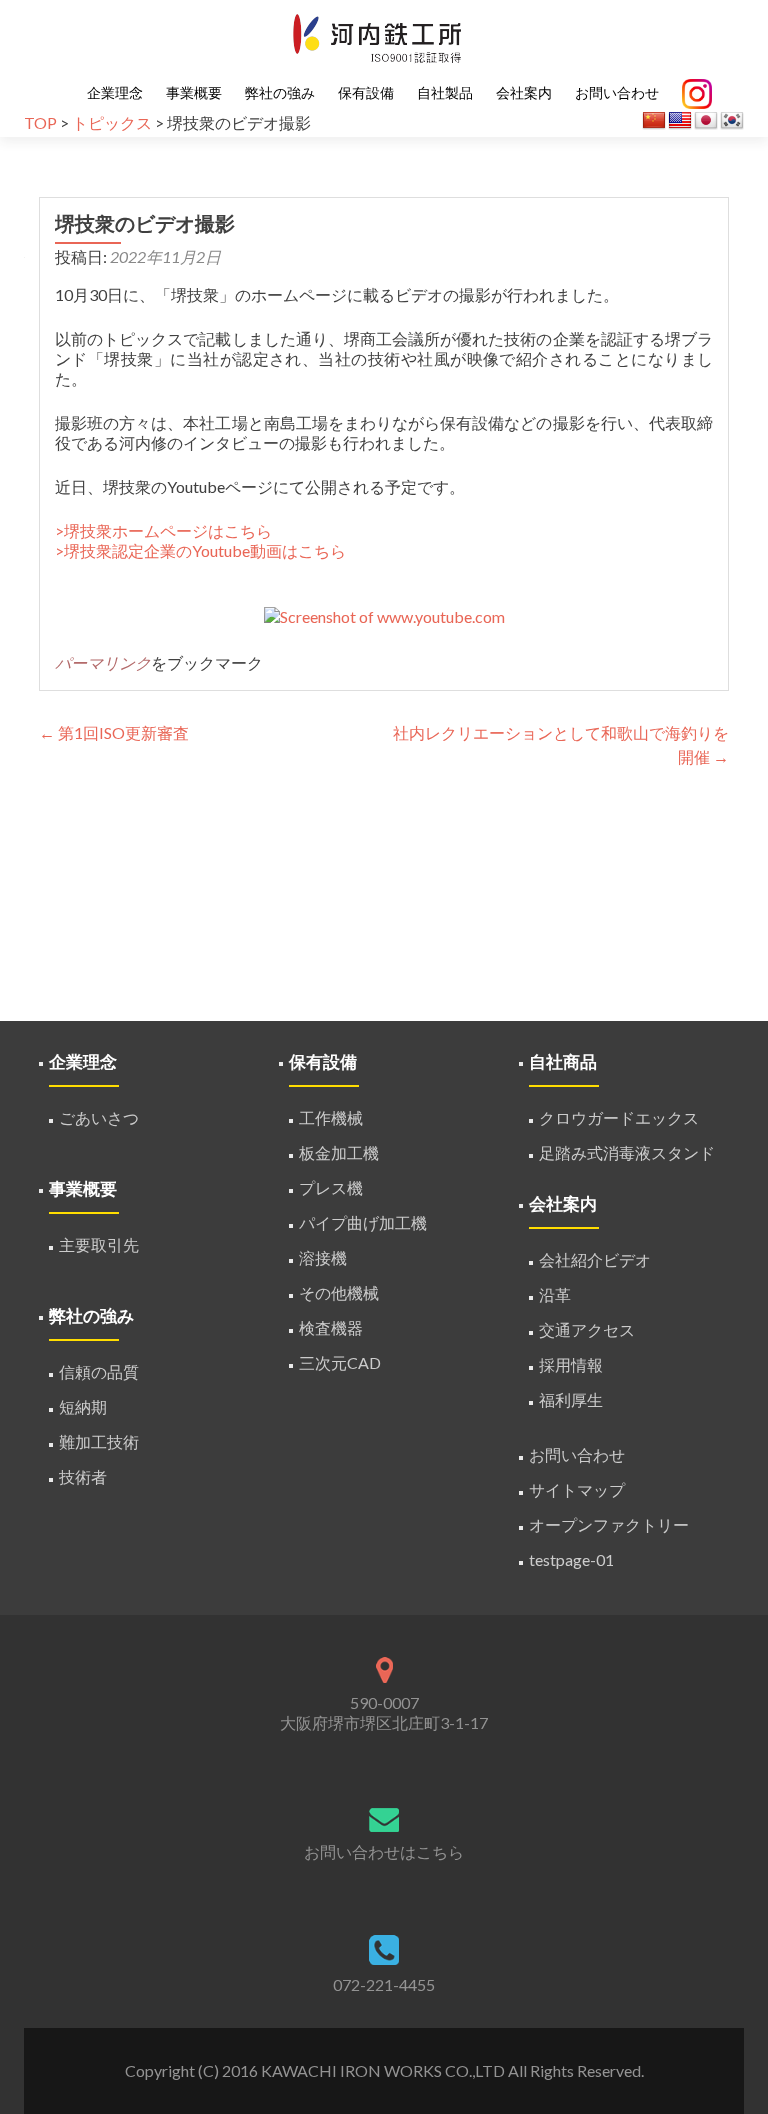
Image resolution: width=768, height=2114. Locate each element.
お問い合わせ (617, 93)
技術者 (83, 1476)
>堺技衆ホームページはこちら (163, 530)
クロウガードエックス (619, 1117)
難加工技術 (99, 1441)
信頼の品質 (99, 1371)
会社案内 (524, 93)
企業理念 (115, 93)
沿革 (555, 1294)
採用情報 (571, 1364)
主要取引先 (99, 1244)
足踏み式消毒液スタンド (627, 1152)
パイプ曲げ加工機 (363, 1222)
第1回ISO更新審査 (114, 732)
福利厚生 (571, 1399)
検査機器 (331, 1327)
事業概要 (194, 93)
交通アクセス (587, 1329)
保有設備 (366, 93)
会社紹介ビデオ (595, 1259)
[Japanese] (706, 121)
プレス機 (331, 1187)
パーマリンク (103, 662)
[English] (680, 121)
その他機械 (339, 1292)
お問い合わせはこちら (384, 1851)
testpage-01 (571, 1559)
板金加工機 (339, 1152)
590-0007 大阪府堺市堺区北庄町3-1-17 (384, 1712)
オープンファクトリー (609, 1524)
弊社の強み (280, 93)
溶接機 (323, 1257)
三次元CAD (340, 1362)
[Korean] (732, 121)
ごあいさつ (99, 1117)
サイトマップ (577, 1489)
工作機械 (331, 1117)
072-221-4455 (384, 1984)
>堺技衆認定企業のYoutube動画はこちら (200, 550)
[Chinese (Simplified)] (654, 121)
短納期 (83, 1406)
